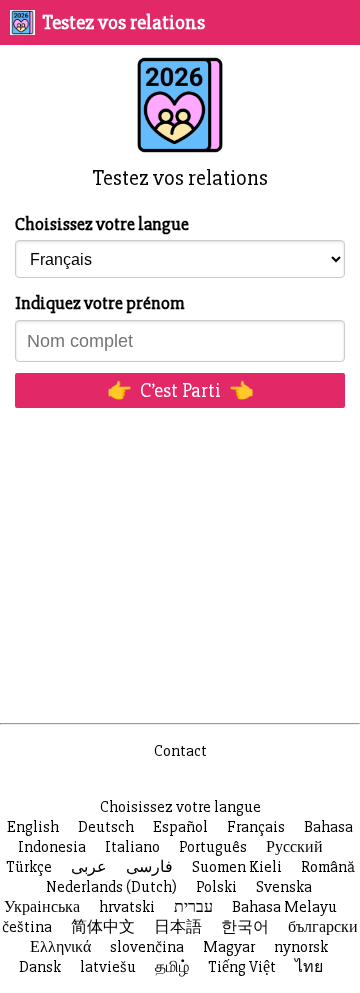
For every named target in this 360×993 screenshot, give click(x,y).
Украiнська (42, 907)
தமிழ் (172, 967)
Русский (294, 847)
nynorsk (301, 947)
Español (180, 827)
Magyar (229, 947)
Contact (180, 751)
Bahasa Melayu (284, 907)
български (323, 927)
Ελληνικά (60, 947)
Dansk (40, 967)
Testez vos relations (123, 22)
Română (328, 867)
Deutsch (106, 827)
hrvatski (127, 907)
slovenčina (147, 947)
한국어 (245, 927)
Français (256, 827)
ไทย (309, 967)
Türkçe (29, 867)
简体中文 (103, 927)
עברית (193, 907)
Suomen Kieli (237, 867)
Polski (216, 887)
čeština (27, 927)
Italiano (132, 847)
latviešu (108, 967)
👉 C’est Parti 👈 (180, 390)
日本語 (178, 927)
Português (213, 847)
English (33, 827)
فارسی (149, 867)
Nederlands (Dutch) (111, 887)
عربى (89, 867)
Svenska (284, 887)
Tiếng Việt (242, 967)
